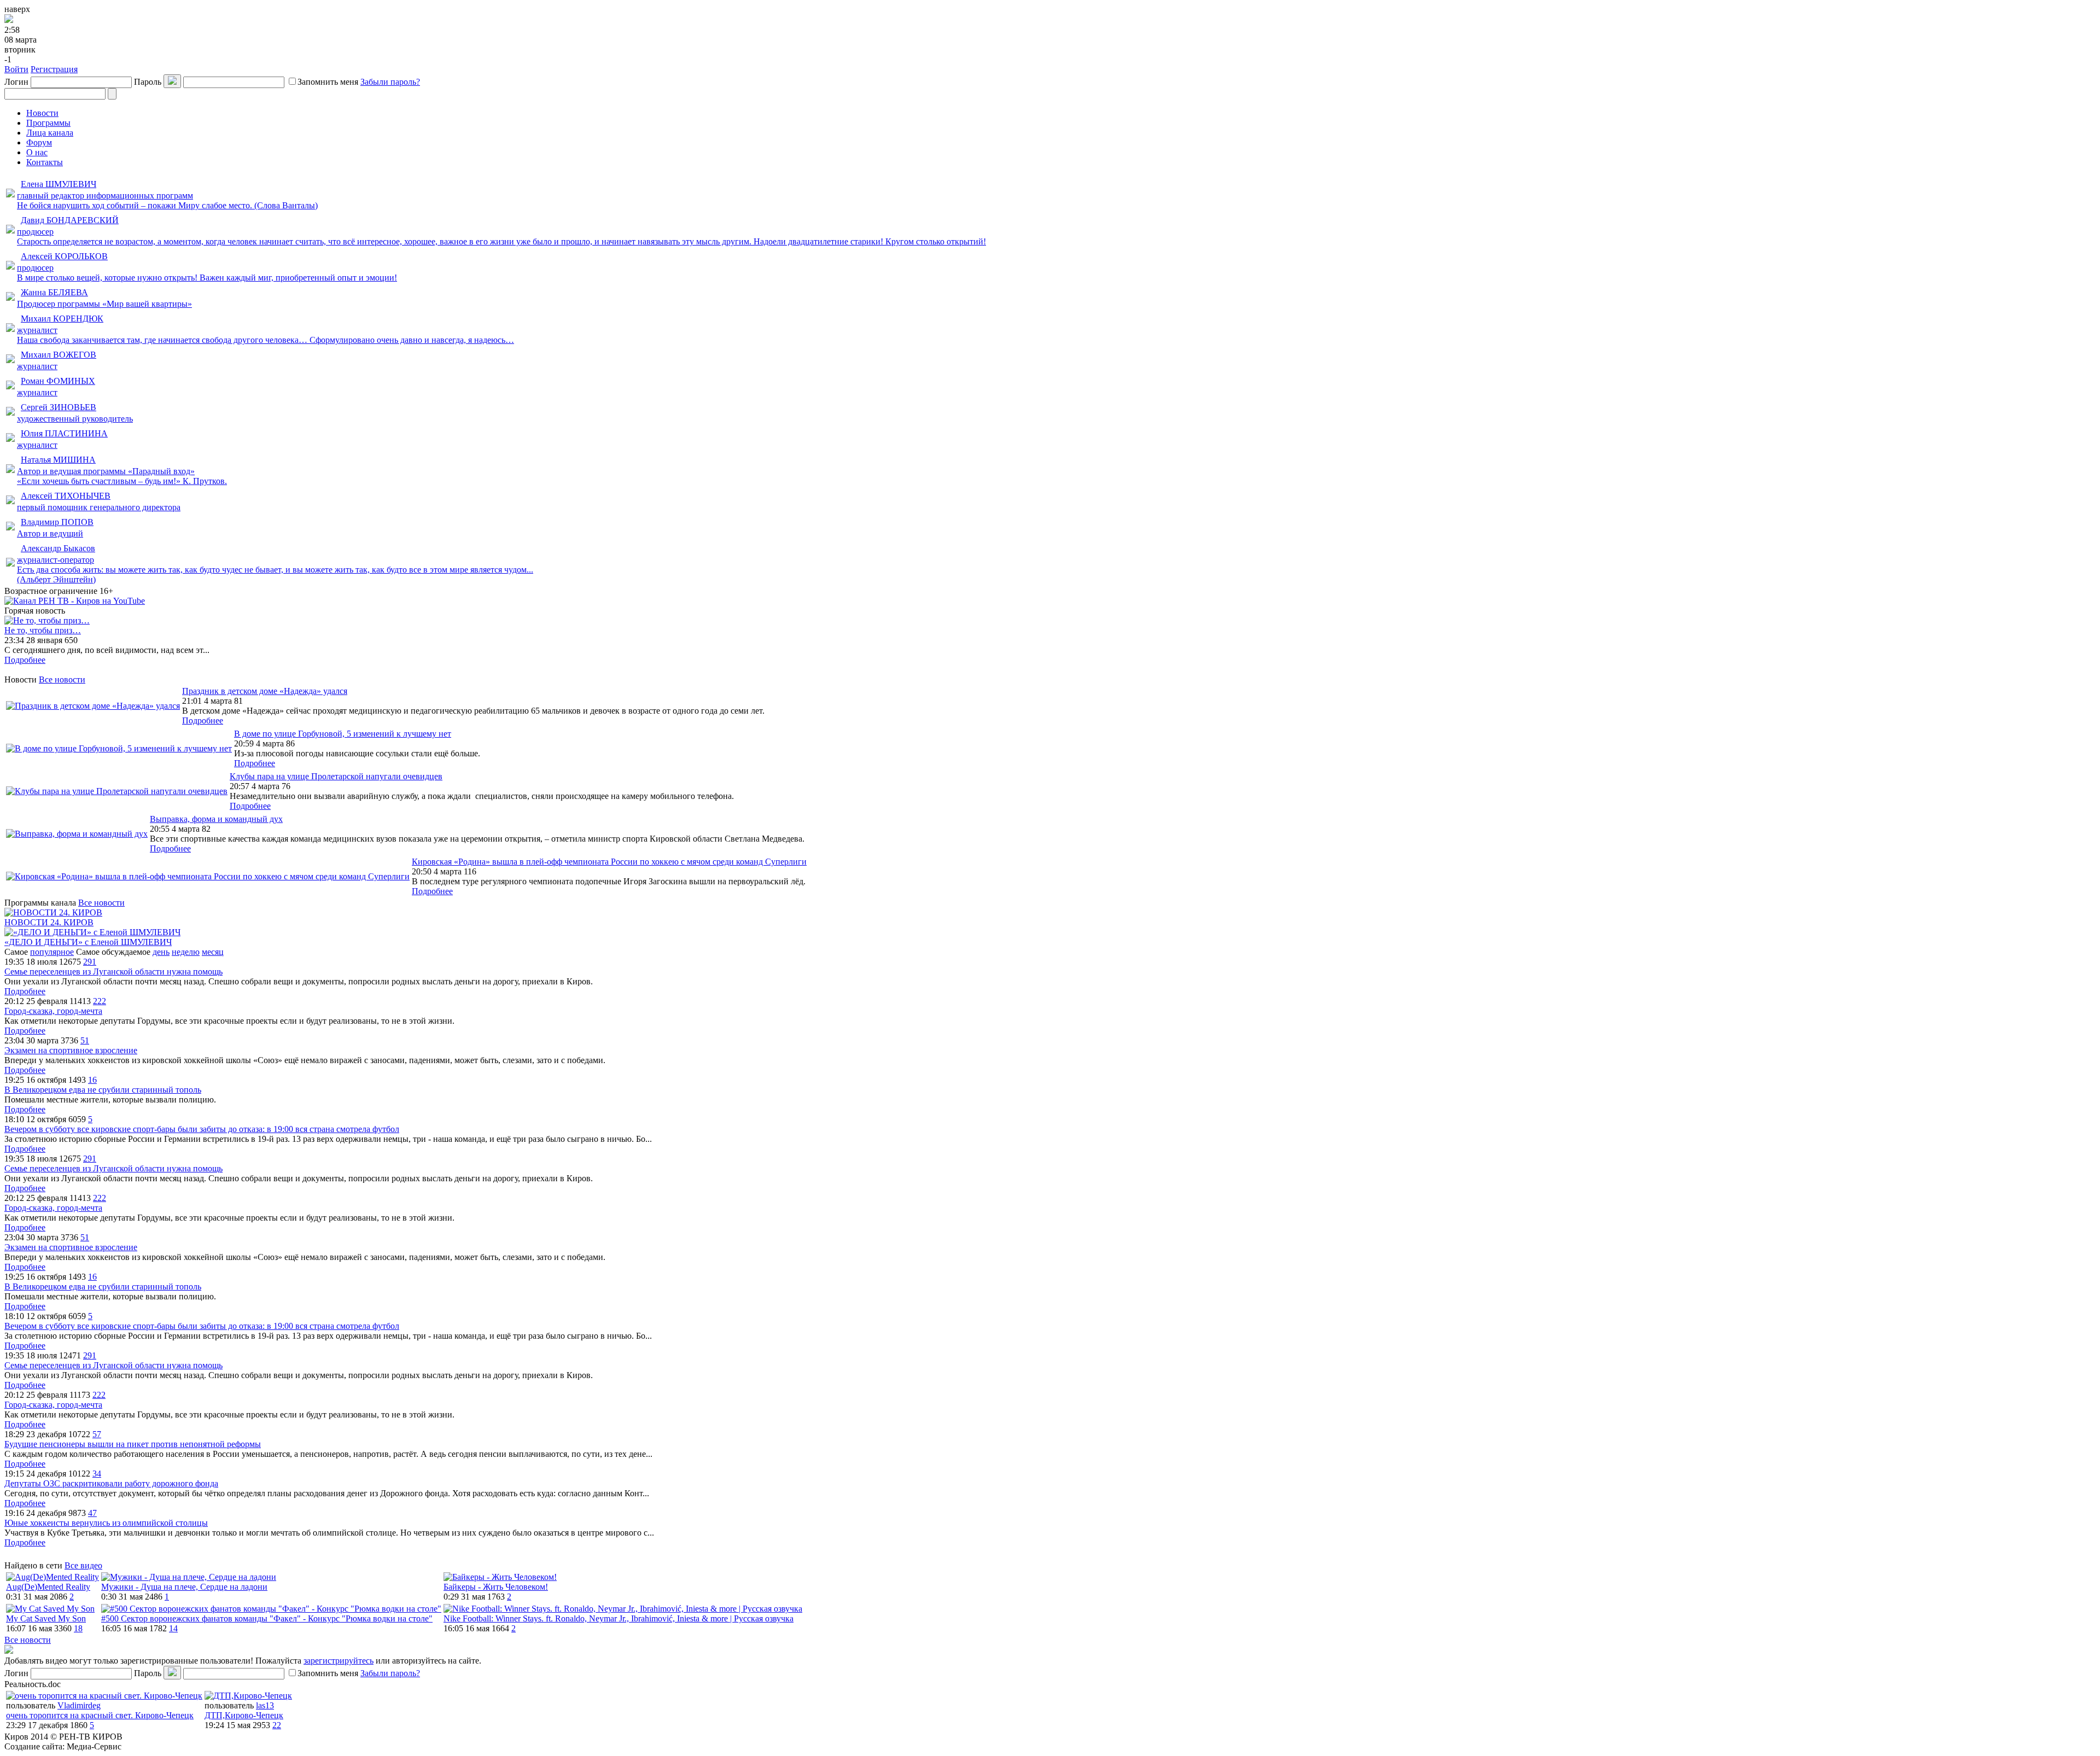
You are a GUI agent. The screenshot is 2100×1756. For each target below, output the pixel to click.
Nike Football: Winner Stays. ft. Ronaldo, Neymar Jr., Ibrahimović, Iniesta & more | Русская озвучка (619, 1618)
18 (78, 1628)
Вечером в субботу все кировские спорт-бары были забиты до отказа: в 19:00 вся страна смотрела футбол (202, 1129)
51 (85, 1040)
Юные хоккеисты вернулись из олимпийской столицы (106, 1523)
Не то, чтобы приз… (43, 630)
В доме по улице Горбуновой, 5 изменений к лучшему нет (343, 734)
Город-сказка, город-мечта (53, 1011)
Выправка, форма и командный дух (216, 819)
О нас (37, 152)
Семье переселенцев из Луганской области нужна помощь (113, 972)
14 (173, 1628)
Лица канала (50, 133)
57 (97, 1434)
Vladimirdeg (79, 1705)
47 (92, 1513)
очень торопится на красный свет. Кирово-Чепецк (100, 1715)
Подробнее (25, 660)
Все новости (62, 679)
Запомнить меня (328, 82)
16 (92, 1080)
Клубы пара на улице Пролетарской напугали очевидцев (336, 776)
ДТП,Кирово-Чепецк (244, 1715)
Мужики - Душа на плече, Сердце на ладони (184, 1587)
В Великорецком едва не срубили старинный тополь (103, 1090)
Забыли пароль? (390, 82)
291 (90, 962)
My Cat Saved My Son (46, 1618)
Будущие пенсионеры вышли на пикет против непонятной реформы (133, 1444)
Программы (48, 123)
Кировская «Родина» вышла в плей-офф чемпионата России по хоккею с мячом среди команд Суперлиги (609, 862)
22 (277, 1725)
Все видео (83, 1565)
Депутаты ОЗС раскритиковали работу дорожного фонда (111, 1483)
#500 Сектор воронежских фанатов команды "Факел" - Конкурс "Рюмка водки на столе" (267, 1618)
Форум (39, 142)
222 (100, 1001)
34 (97, 1474)
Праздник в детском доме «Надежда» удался (265, 691)
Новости (42, 113)
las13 (265, 1705)
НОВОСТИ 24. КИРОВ (49, 922)
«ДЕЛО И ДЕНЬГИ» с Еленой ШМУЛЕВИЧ (88, 942)
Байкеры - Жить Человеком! (496, 1587)
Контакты (45, 162)
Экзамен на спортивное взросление (71, 1050)
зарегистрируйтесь (339, 1661)
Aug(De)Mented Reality (48, 1587)
